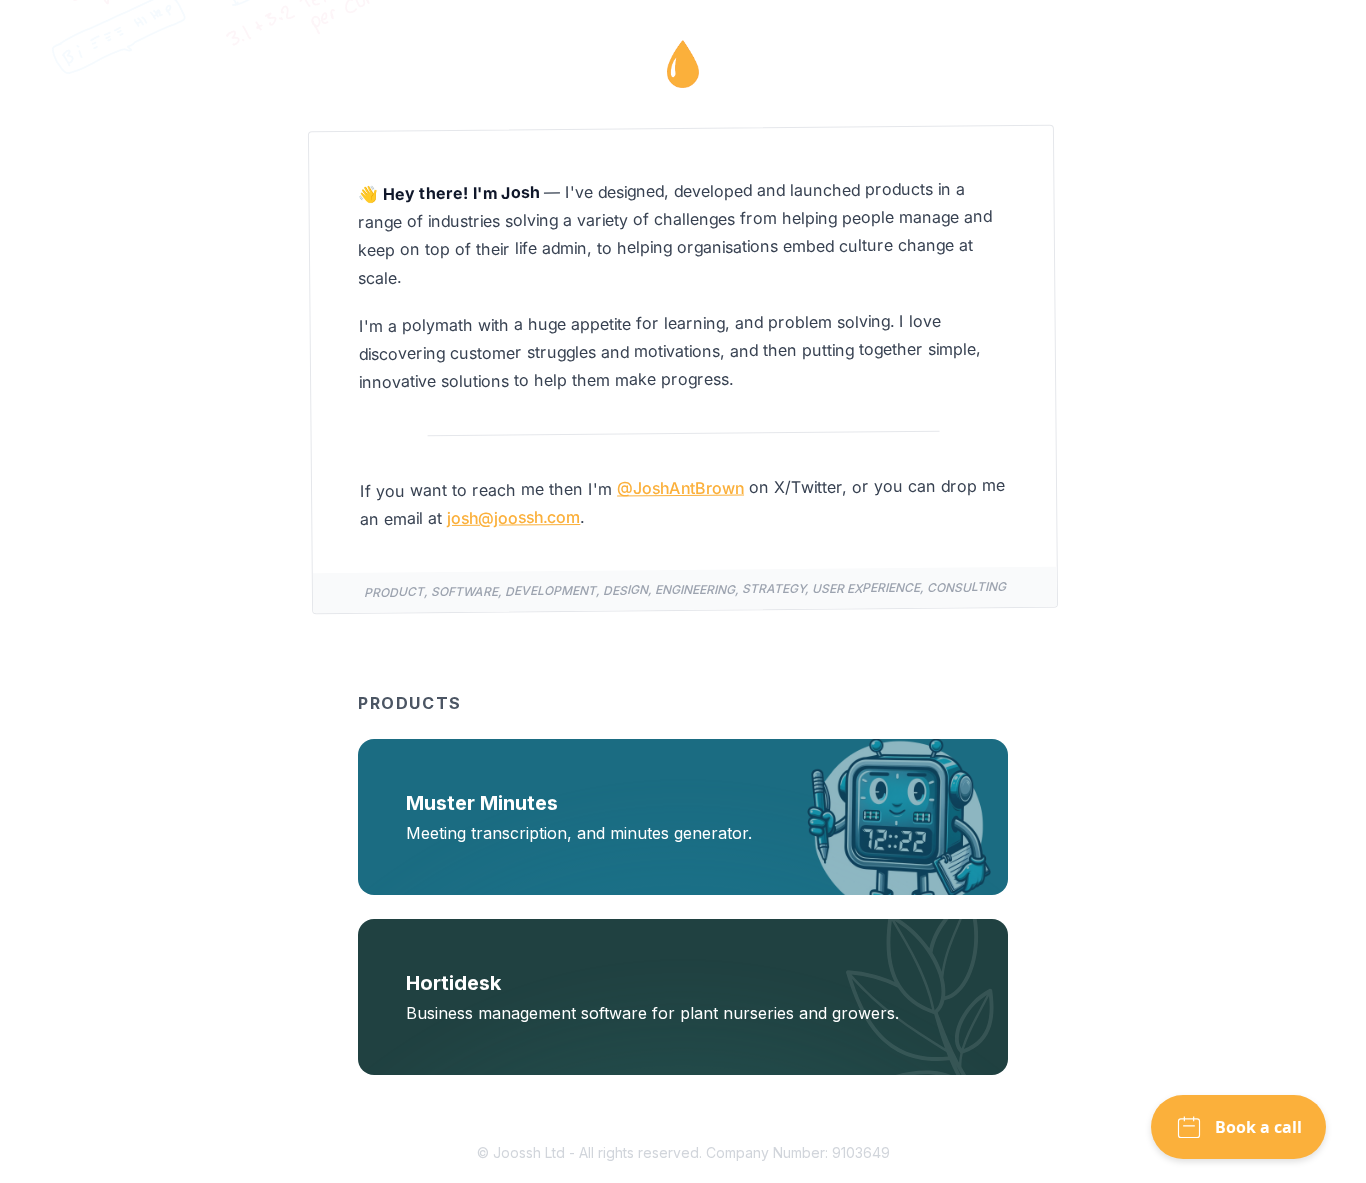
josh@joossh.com (513, 517)
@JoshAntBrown (680, 487)
